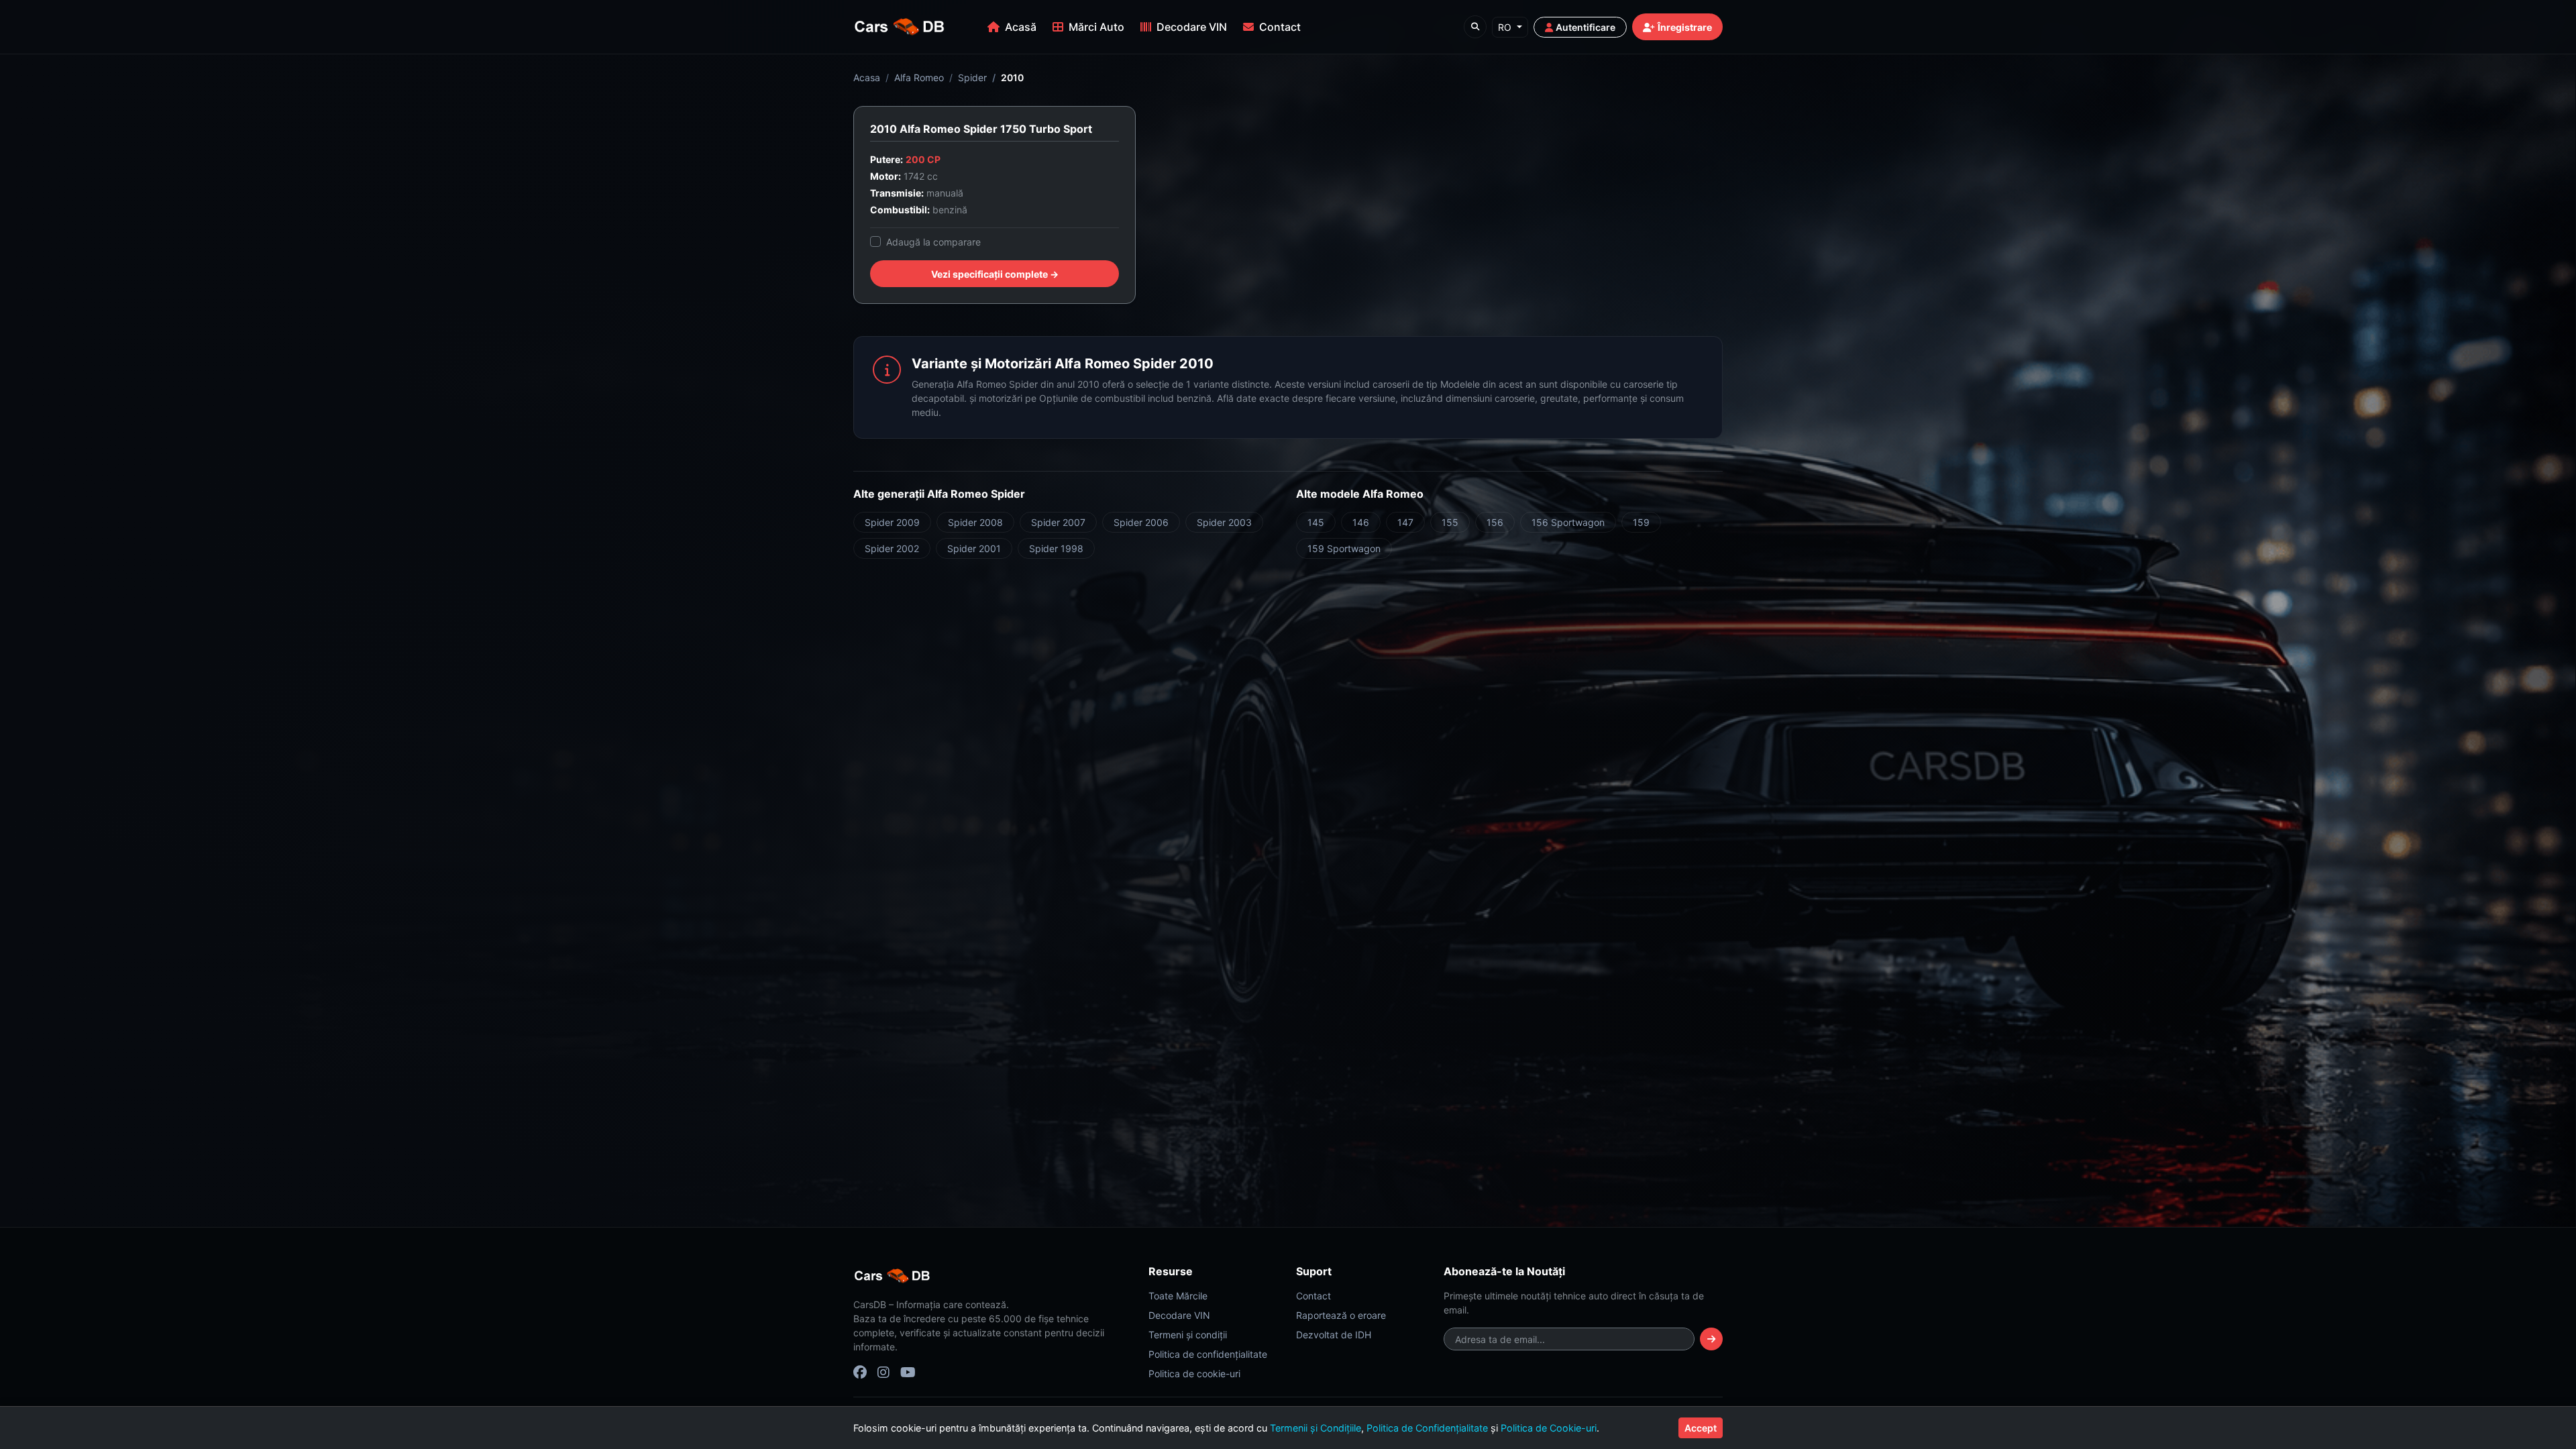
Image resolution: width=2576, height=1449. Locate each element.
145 (1316, 522)
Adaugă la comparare (933, 242)
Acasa (867, 77)
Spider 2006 (1141, 522)
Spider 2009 (892, 522)
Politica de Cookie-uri (1549, 1428)
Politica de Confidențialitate (1427, 1428)
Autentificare (1586, 27)
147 (1405, 522)
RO (1506, 27)
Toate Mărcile (1178, 1296)
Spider (972, 77)
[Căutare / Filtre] (1475, 27)
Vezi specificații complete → (995, 274)
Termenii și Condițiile (1316, 1428)
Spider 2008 (975, 522)
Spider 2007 (1058, 522)
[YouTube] (908, 1373)
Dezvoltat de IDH (1334, 1335)
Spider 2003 (1224, 522)
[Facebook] (860, 1373)
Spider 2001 (974, 548)
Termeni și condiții (1188, 1335)
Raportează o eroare (1341, 1315)
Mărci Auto (1096, 27)
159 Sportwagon (1344, 548)
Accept (1701, 1428)
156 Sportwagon (1568, 522)
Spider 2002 (892, 548)
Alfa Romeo (919, 77)
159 (1641, 522)
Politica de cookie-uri (1194, 1374)
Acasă (1021, 27)
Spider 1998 (1056, 548)
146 (1361, 522)
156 (1495, 522)
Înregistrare (1685, 27)
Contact (1280, 27)
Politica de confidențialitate (1208, 1354)
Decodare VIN (1192, 27)
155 (1450, 522)
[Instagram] (883, 1373)
